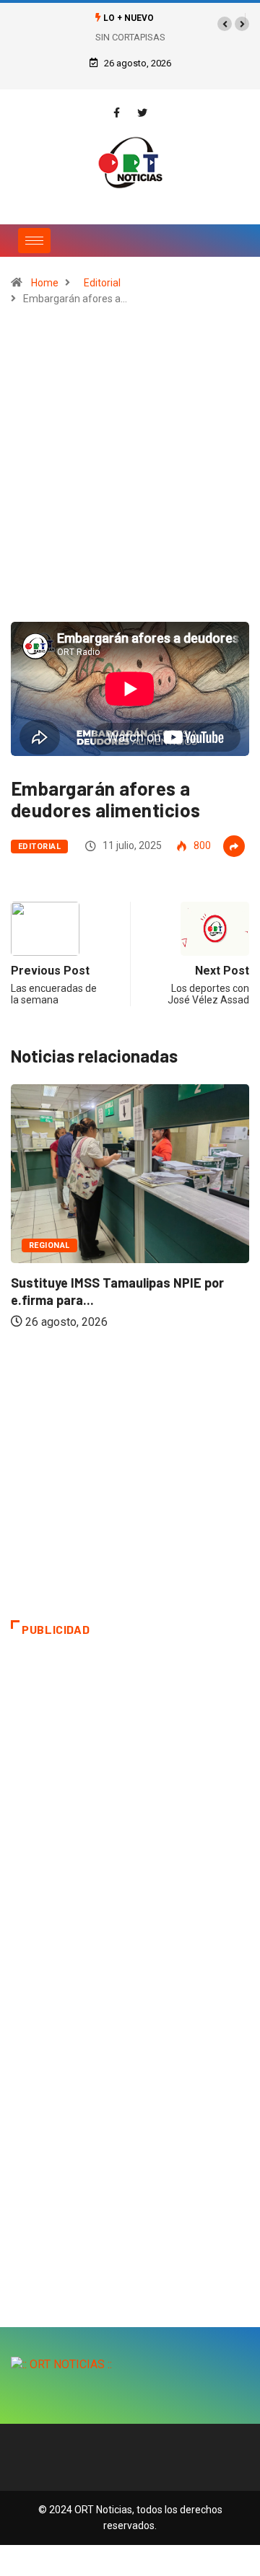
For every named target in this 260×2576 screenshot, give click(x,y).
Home (45, 283)
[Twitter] (142, 113)
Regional (49, 1245)
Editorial (102, 283)
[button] (225, 24)
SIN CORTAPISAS (130, 37)
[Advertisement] (130, 470)
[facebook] (117, 113)
